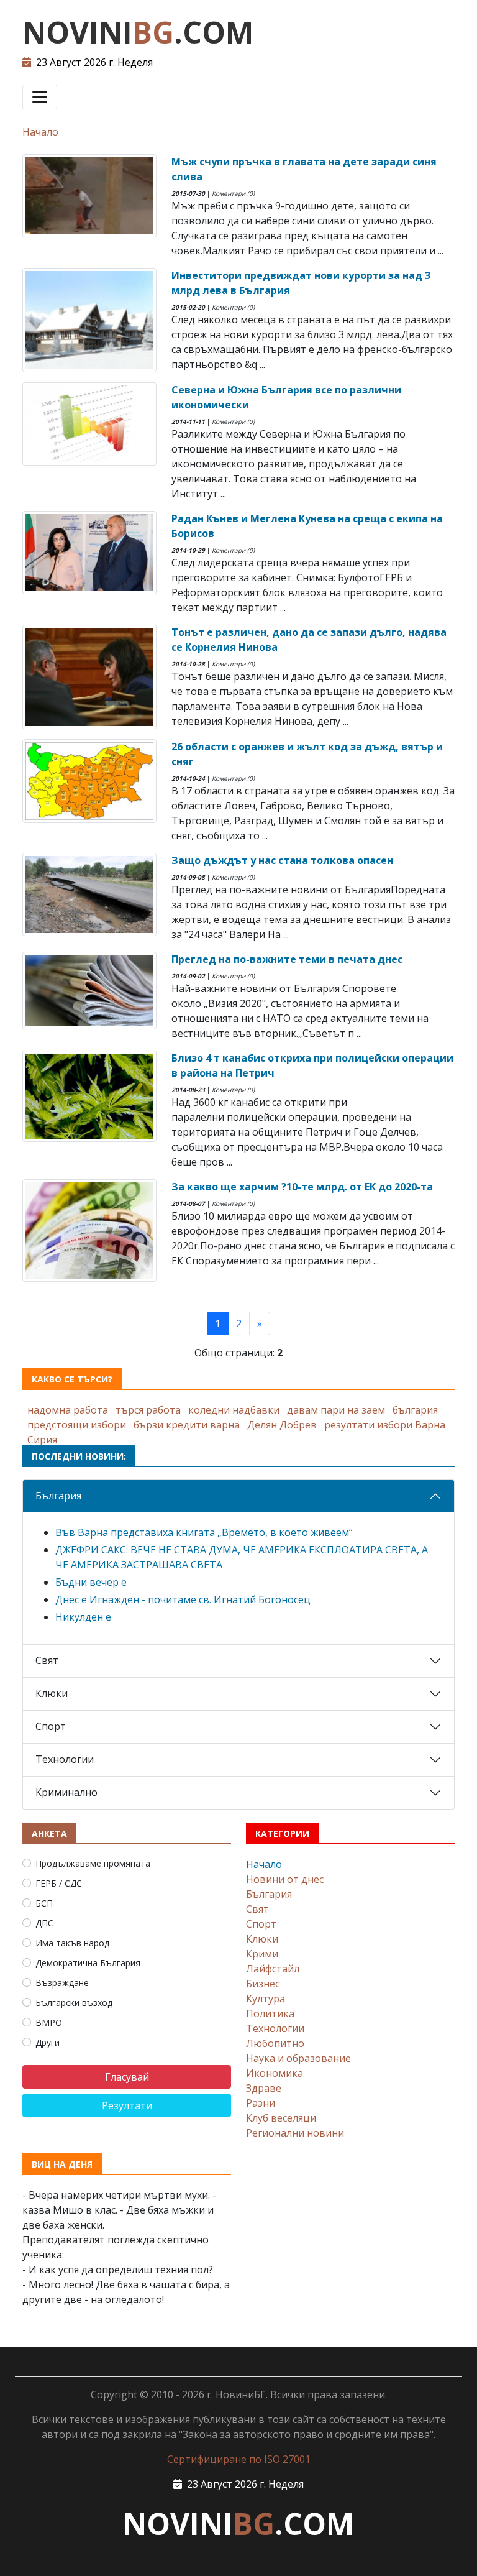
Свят (47, 1660)
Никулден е (83, 1617)
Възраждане (62, 1983)
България (58, 1496)
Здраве (264, 2088)
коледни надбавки (234, 1410)
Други (48, 2042)
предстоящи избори (77, 1425)
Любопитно (275, 2043)
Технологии (65, 1759)
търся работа (148, 1410)
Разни (261, 2103)
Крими (262, 1954)
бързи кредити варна (187, 1425)
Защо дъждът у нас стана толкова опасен (282, 860)
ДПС (44, 1923)
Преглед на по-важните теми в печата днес (287, 959)
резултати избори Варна (385, 1425)
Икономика (275, 2073)
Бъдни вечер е (91, 1582)
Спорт (51, 1726)
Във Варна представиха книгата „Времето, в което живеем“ (204, 1532)
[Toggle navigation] (40, 97)
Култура (266, 1999)
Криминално (66, 1792)
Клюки (52, 1693)
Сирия (42, 1440)
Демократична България (88, 1963)
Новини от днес (285, 1879)
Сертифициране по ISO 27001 (239, 2459)
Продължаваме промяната (93, 1863)
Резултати (127, 2105)
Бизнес (263, 1984)
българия (415, 1410)
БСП (44, 1903)
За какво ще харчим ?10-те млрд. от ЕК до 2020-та (302, 1187)
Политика (270, 2013)
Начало (40, 132)
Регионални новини (295, 2133)
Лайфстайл (273, 1969)
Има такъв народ (72, 1943)
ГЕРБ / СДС (59, 1883)
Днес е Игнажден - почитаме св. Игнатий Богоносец (183, 1599)
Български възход (74, 2003)
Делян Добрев (282, 1425)
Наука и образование (298, 2058)
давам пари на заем (336, 1410)
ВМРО (49, 2022)
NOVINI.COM (138, 32)
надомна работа (68, 1410)
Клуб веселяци (281, 2118)
